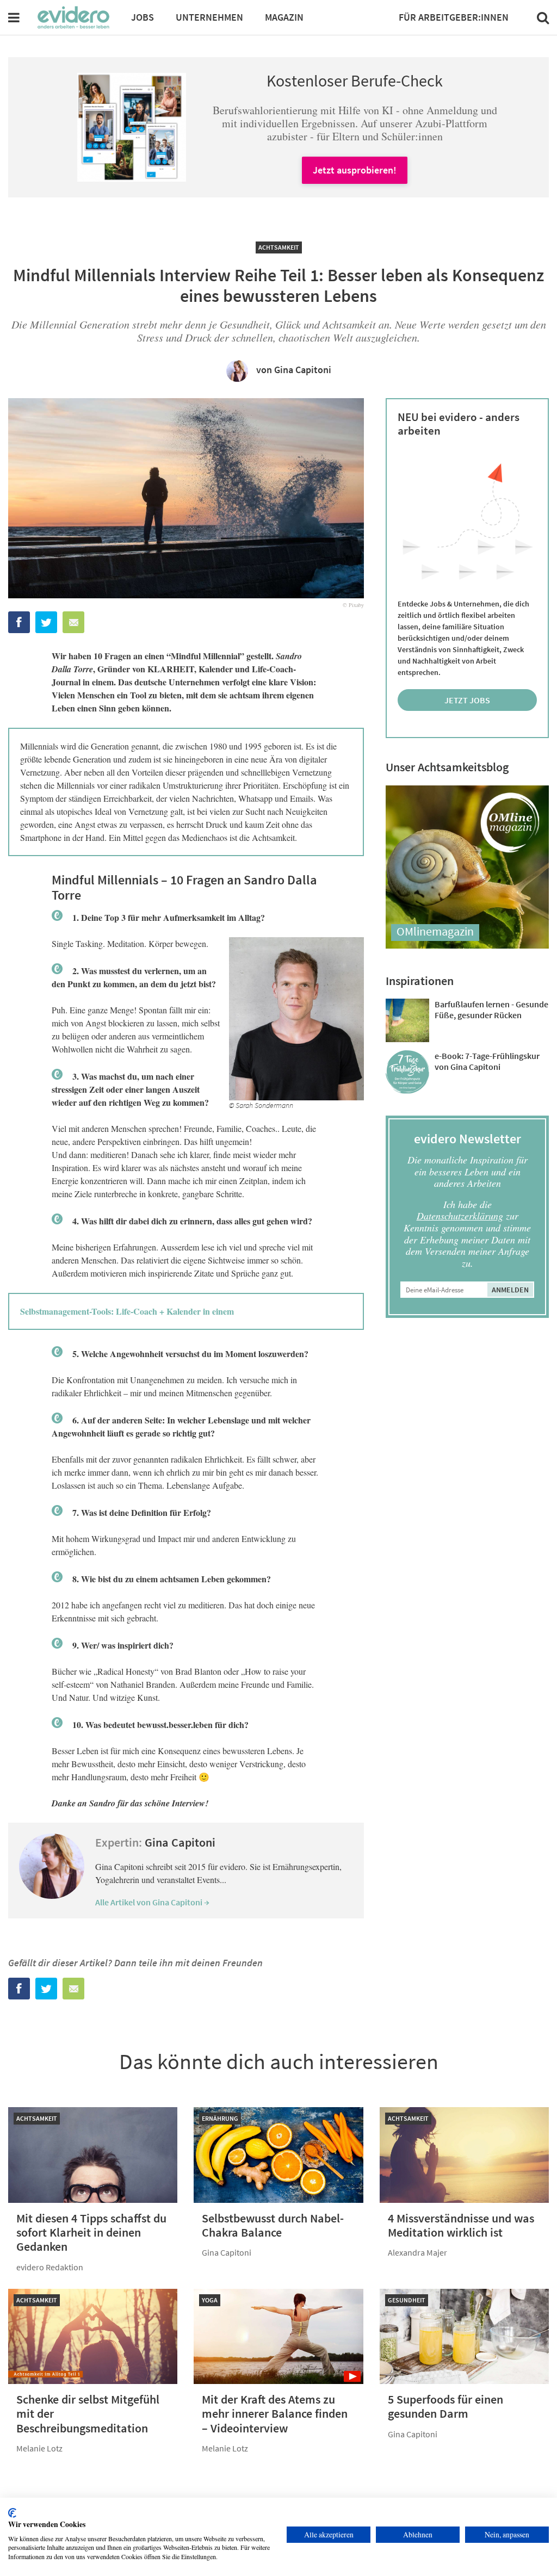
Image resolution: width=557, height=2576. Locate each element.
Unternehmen (209, 17)
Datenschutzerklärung (460, 1216)
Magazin (284, 17)
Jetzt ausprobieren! (355, 170)
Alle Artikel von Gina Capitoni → (152, 1902)
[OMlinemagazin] (467, 945)
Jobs (143, 17)
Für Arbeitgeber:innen (454, 17)
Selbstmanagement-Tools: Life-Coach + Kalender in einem (127, 1311)
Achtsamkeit (279, 247)
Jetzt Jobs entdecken (468, 703)
